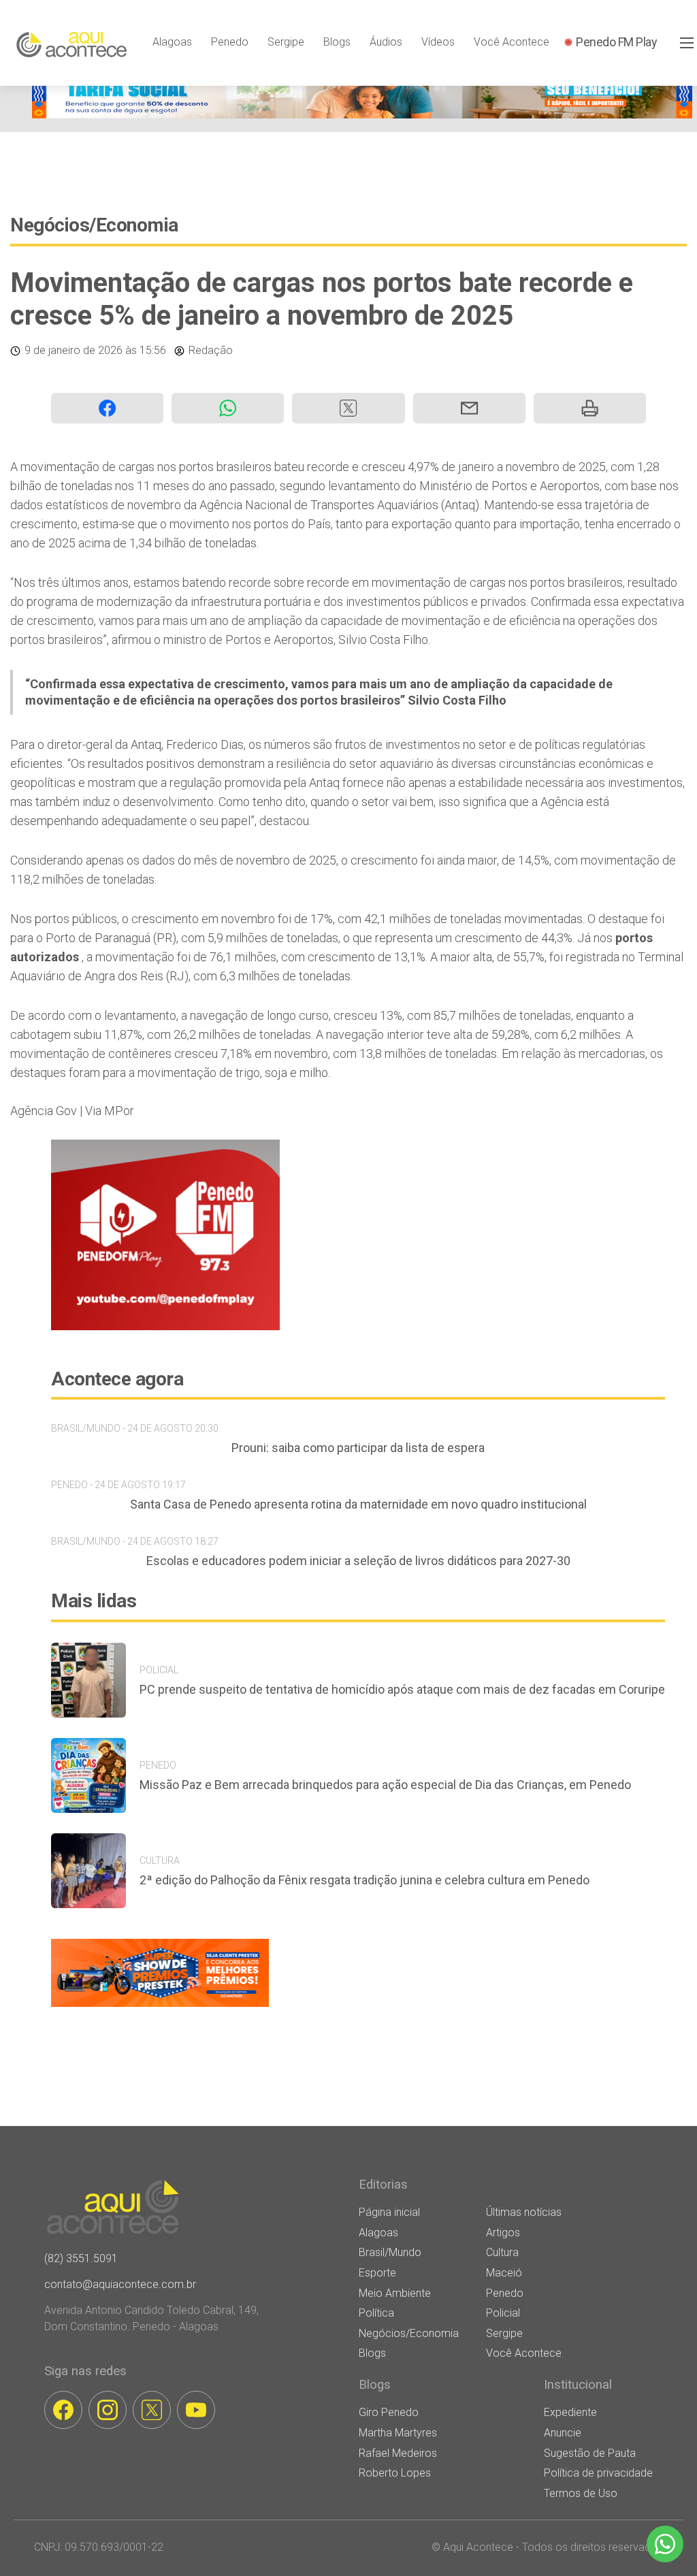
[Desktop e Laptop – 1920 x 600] (160, 2007)
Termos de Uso (581, 2493)
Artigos (503, 2233)
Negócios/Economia (94, 225)
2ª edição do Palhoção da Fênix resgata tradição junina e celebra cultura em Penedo (364, 1880)
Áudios (386, 42)
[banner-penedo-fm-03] (165, 1326)
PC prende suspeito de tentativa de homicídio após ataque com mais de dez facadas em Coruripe (402, 1689)
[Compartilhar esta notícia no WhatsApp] (228, 408)
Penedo (230, 42)
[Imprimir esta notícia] (590, 408)
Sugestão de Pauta (590, 2453)
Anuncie (563, 2433)
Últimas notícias (524, 2212)
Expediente (570, 2412)
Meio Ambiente (395, 2293)
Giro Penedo (389, 2412)
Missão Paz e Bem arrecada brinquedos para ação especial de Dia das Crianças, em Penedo (385, 1785)
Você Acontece (512, 42)
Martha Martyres (398, 2433)
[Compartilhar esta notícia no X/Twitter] (348, 408)
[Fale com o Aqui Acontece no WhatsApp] (665, 2544)
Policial (503, 2313)
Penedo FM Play (616, 42)
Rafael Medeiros (398, 2453)
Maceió (504, 2273)
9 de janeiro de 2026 (74, 350)
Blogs (337, 42)
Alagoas (172, 42)
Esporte (377, 2273)
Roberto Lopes (395, 2473)
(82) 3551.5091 (81, 2258)
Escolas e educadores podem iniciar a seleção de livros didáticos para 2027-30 (358, 1561)
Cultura (502, 2252)
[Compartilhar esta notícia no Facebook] (107, 408)
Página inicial (389, 2212)
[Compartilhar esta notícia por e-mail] (469, 408)
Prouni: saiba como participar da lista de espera (358, 1448)
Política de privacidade (598, 2473)
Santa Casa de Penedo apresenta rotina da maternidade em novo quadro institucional (358, 1504)
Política (376, 2313)
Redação (211, 350)
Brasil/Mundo (390, 2252)
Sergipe (286, 42)
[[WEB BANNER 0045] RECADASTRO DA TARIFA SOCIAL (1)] (362, 115)
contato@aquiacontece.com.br (120, 2284)
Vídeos (438, 42)
